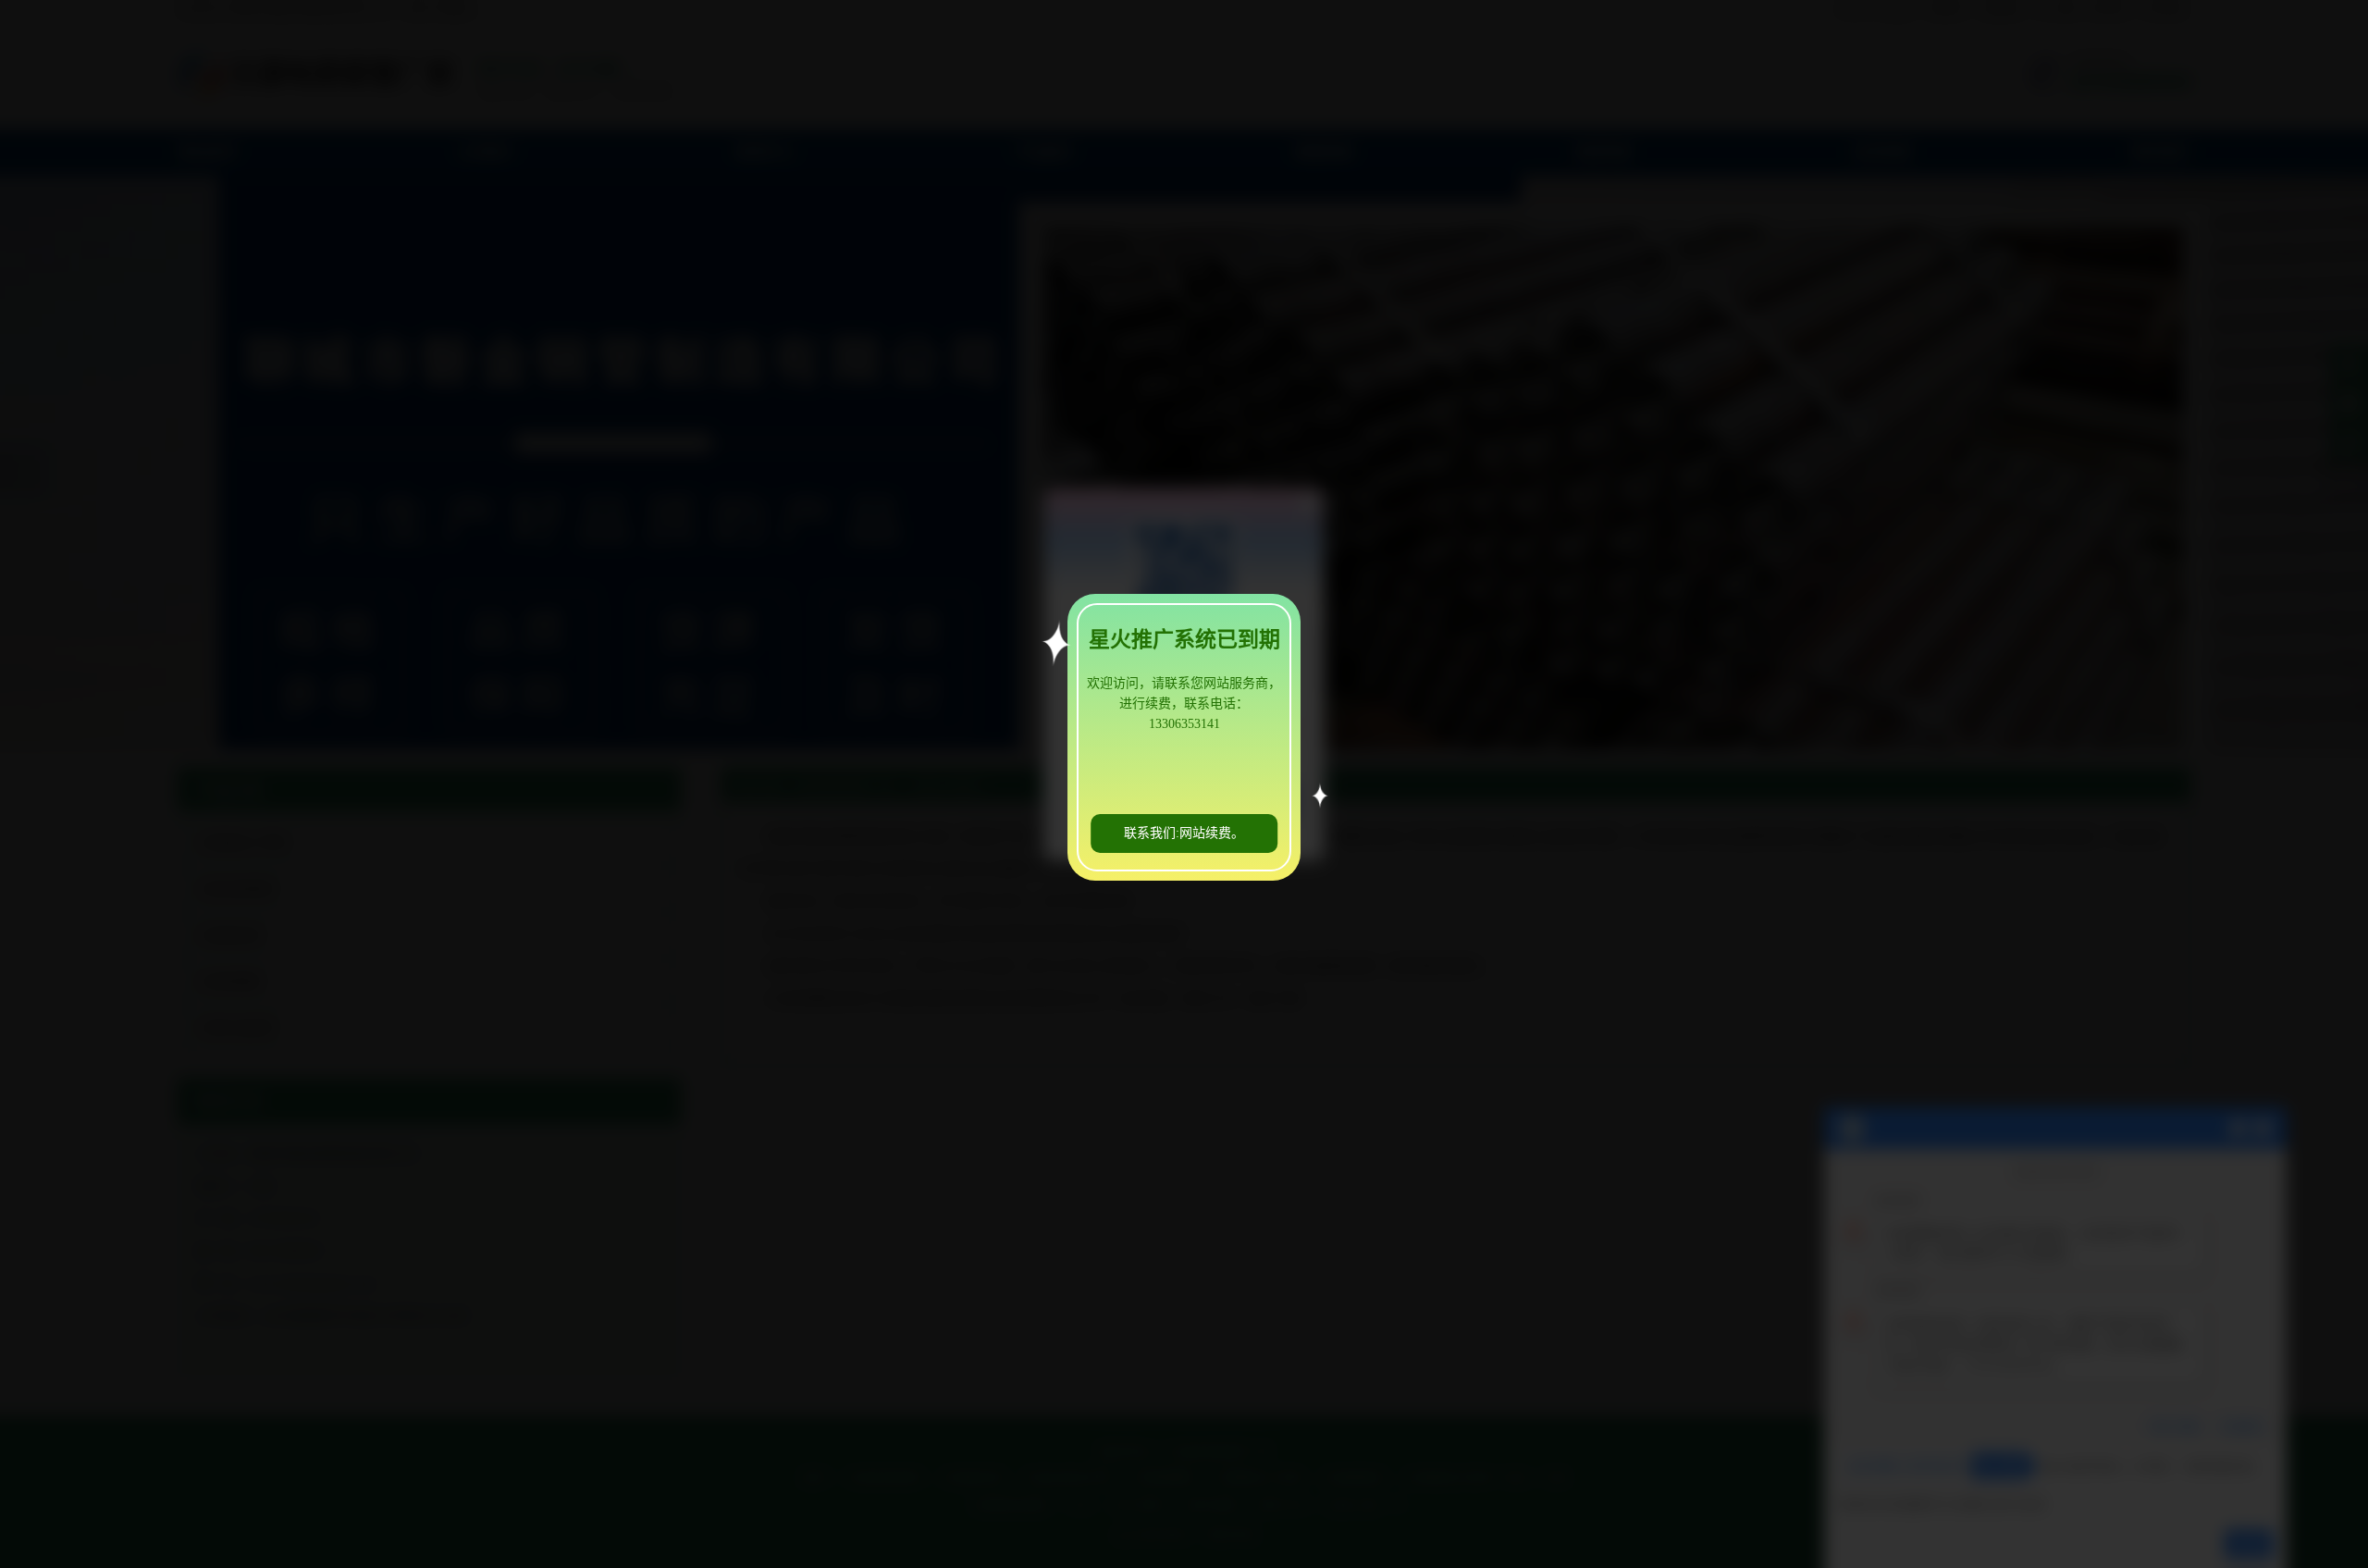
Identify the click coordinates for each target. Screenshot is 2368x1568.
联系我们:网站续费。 (1184, 833)
